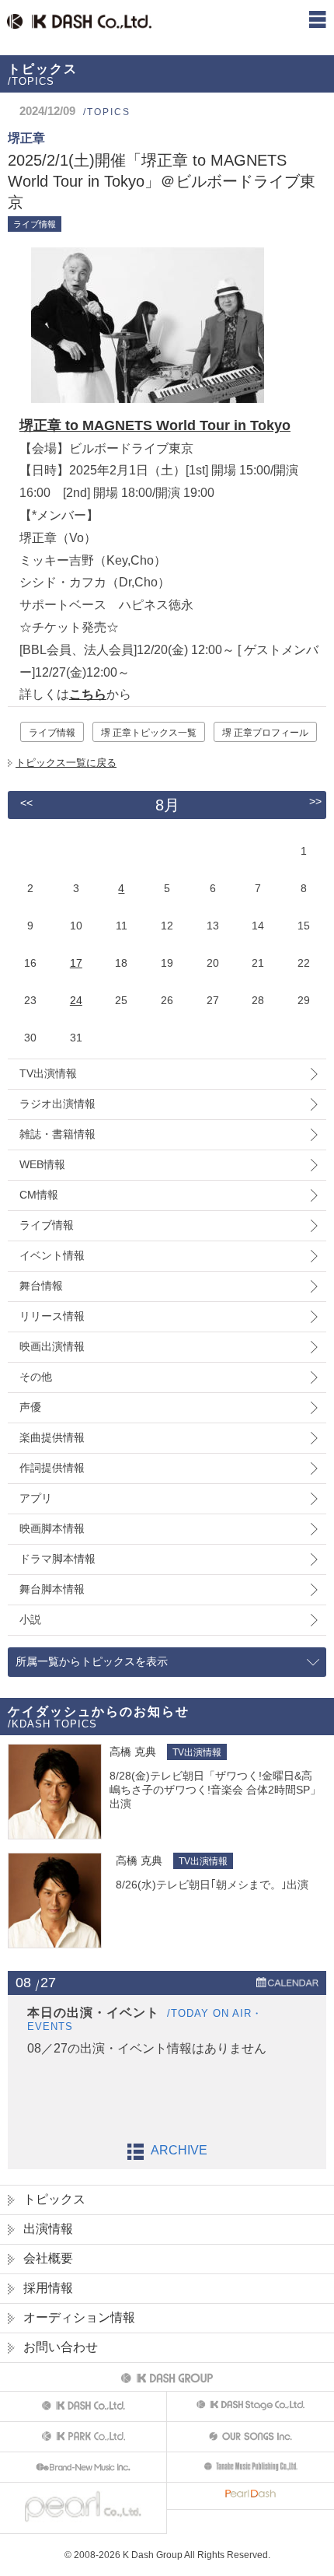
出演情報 (48, 2229)
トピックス (54, 2199)
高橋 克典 (133, 1752)
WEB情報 (42, 1164)
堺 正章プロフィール (265, 733)
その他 (36, 1377)
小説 (30, 1619)
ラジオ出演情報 (57, 1104)
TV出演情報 (48, 1073)
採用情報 (48, 2288)
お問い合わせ (61, 2347)
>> (315, 801)
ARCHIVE (179, 2150)
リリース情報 (52, 1316)
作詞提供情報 (52, 1468)
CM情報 (39, 1195)
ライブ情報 (52, 733)
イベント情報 (52, 1255)
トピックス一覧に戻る (66, 763)
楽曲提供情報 (52, 1437)
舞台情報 (41, 1286)
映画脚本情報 (52, 1528)
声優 (30, 1407)
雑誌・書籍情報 (57, 1134)
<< (26, 803)
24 (76, 1000)
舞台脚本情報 (52, 1589)
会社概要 (48, 2258)
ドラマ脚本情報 (57, 1559)
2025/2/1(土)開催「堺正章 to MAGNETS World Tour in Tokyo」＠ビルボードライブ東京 (162, 181)
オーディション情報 (79, 2317)
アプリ (36, 1498)
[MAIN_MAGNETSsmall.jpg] (142, 402)
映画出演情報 (52, 1346)
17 (76, 963)
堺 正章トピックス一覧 (149, 733)
